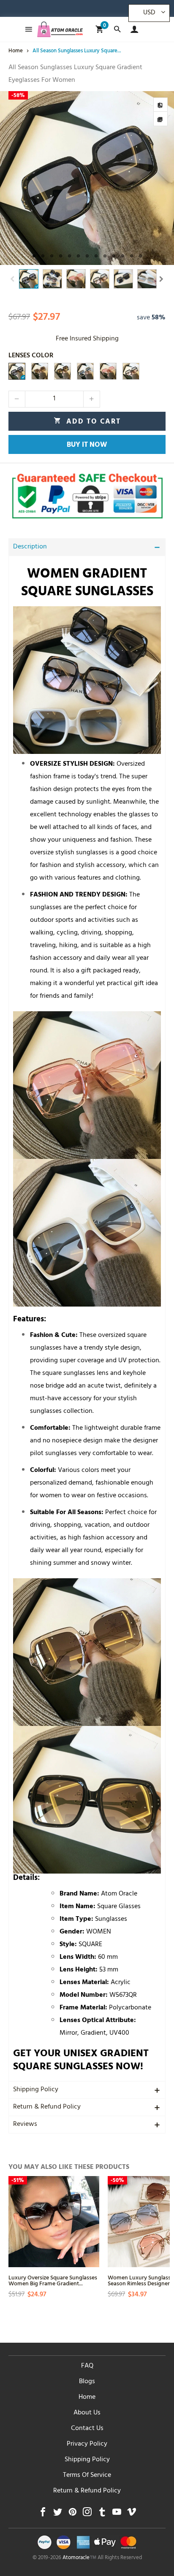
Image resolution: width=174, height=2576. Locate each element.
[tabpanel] (87, 178)
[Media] (160, 119)
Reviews (25, 2125)
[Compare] (160, 105)
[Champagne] (40, 371)
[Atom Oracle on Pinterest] (72, 2514)
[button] (13, 279)
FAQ (87, 2366)
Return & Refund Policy (47, 2107)
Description (30, 547)
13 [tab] (140, 256)
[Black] (17, 371)
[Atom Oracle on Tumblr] (102, 2514)
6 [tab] (78, 256)
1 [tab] (34, 256)
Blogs (87, 2382)
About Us (87, 2413)
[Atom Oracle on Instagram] (87, 2514)
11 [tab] (123, 256)
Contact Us (87, 2429)
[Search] (117, 29)
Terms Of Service (87, 2476)
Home (87, 2398)
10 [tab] (114, 256)
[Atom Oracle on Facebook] (43, 2514)
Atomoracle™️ (79, 2558)
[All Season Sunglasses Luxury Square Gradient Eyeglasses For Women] (87, 178)
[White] (85, 371)
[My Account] (132, 29)
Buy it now (87, 446)
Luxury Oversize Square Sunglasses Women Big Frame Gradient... (53, 2280)
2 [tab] (43, 256)
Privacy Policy (87, 2444)
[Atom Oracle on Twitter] (58, 2514)
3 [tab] (52, 256)
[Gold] (63, 371)
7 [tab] (87, 256)
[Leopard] (131, 371)
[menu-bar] (26, 29)
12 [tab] (132, 256)
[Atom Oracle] (60, 29)
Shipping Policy (36, 2090)
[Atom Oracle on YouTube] (117, 2514)
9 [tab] (105, 256)
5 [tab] (69, 256)
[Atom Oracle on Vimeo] (132, 2514)
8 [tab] (96, 256)
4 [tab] (61, 256)
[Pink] (108, 371)
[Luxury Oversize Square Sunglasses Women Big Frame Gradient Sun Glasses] (54, 2221)
